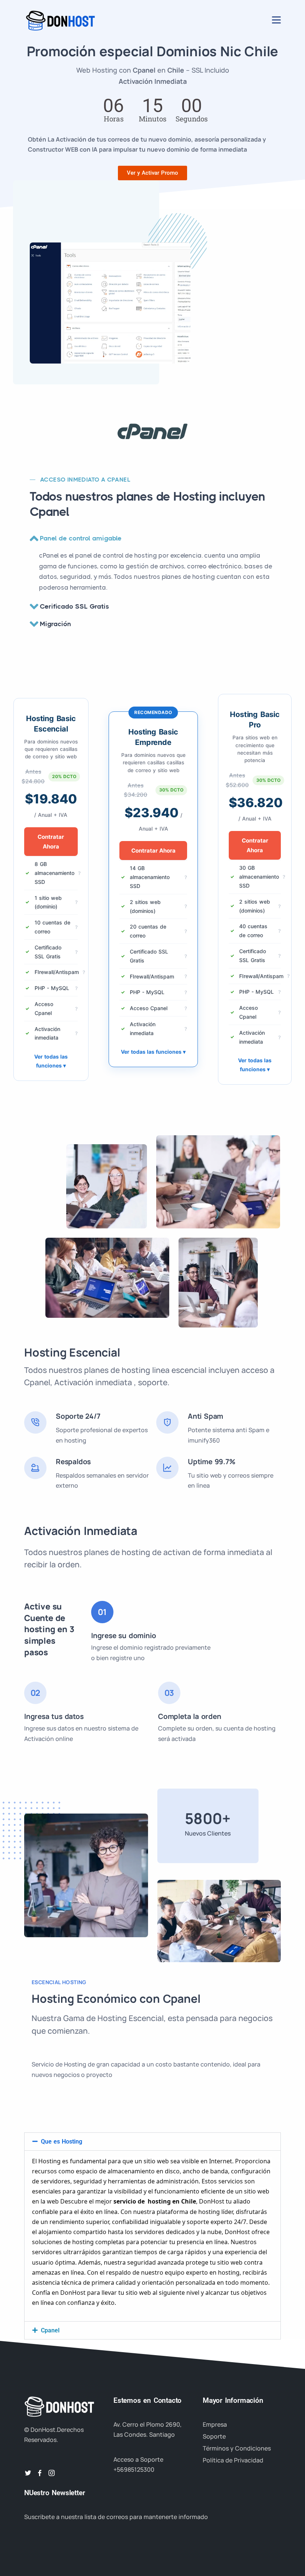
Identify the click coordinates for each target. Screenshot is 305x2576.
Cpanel (50, 2330)
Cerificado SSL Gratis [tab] (74, 606)
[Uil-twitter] (28, 2473)
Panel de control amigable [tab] (81, 538)
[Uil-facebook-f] (40, 2473)
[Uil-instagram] (52, 2473)
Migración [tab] (55, 624)
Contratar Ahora (51, 842)
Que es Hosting (62, 2142)
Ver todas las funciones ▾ (51, 1061)
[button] (152, 2142)
